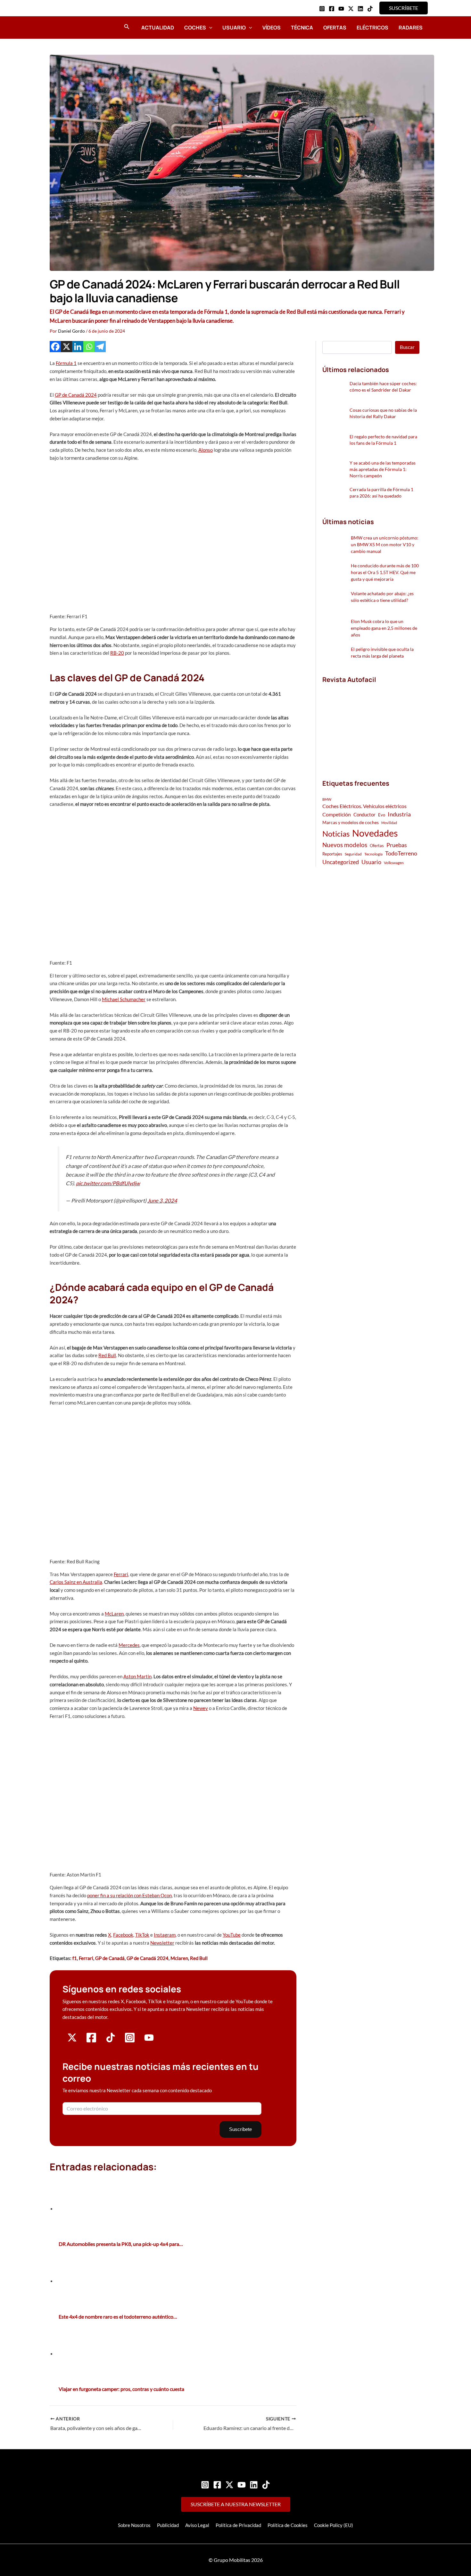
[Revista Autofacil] (370, 725)
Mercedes (129, 1645)
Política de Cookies (288, 2525)
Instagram (165, 1935)
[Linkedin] (360, 9)
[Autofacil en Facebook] (91, 2041)
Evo (382, 815)
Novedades (375, 833)
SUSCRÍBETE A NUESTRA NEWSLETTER (236, 2504)
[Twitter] (229, 2485)
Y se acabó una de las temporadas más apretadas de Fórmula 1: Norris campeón (383, 469)
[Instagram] (322, 9)
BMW (327, 799)
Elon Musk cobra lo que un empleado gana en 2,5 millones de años (384, 628)
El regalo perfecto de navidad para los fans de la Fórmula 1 (383, 440)
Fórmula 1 (66, 363)
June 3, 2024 (162, 1201)
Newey (201, 1708)
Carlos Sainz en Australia (76, 1582)
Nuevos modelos (345, 845)
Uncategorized (341, 862)
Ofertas (335, 28)
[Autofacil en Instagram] (130, 2041)
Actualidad (158, 28)
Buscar (407, 347)
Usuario (234, 28)
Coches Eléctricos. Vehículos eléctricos (364, 806)
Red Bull (107, 1355)
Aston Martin (137, 1676)
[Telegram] (100, 347)
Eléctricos (372, 28)
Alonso (206, 450)
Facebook (123, 1935)
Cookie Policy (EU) (334, 2525)
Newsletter (162, 1943)
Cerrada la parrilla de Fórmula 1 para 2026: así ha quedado (381, 493)
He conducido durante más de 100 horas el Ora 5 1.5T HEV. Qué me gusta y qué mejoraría (385, 572)
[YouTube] (341, 9)
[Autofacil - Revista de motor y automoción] (67, 27)
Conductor (364, 814)
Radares (411, 28)
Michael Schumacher (124, 999)
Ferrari (121, 1574)
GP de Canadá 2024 (76, 395)
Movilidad (389, 823)
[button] (404, 8)
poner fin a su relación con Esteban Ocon (129, 1895)
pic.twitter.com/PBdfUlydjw (108, 1183)
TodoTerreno (401, 853)
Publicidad (168, 2525)
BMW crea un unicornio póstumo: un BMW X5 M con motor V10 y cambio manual (385, 544)
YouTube (232, 1935)
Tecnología (373, 854)
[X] (66, 347)
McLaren (114, 1614)
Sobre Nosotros (134, 2525)
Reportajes (332, 854)
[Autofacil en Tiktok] (111, 2040)
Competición (337, 814)
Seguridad (353, 854)
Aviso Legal (197, 2525)
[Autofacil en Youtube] (149, 2040)
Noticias (336, 834)
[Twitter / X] (351, 9)
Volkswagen (394, 863)
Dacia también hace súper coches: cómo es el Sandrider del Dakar (383, 387)
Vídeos (272, 28)
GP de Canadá (110, 1958)
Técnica (302, 28)
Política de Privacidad (238, 2525)
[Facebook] (332, 9)
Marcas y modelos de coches (351, 822)
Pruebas (397, 845)
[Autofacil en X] (72, 2040)
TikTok (142, 1935)
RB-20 (117, 653)
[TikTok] (370, 9)
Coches (195, 28)
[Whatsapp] (89, 347)
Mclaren (179, 1958)
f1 (75, 1958)
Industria (399, 814)
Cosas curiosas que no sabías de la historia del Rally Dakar (383, 413)
